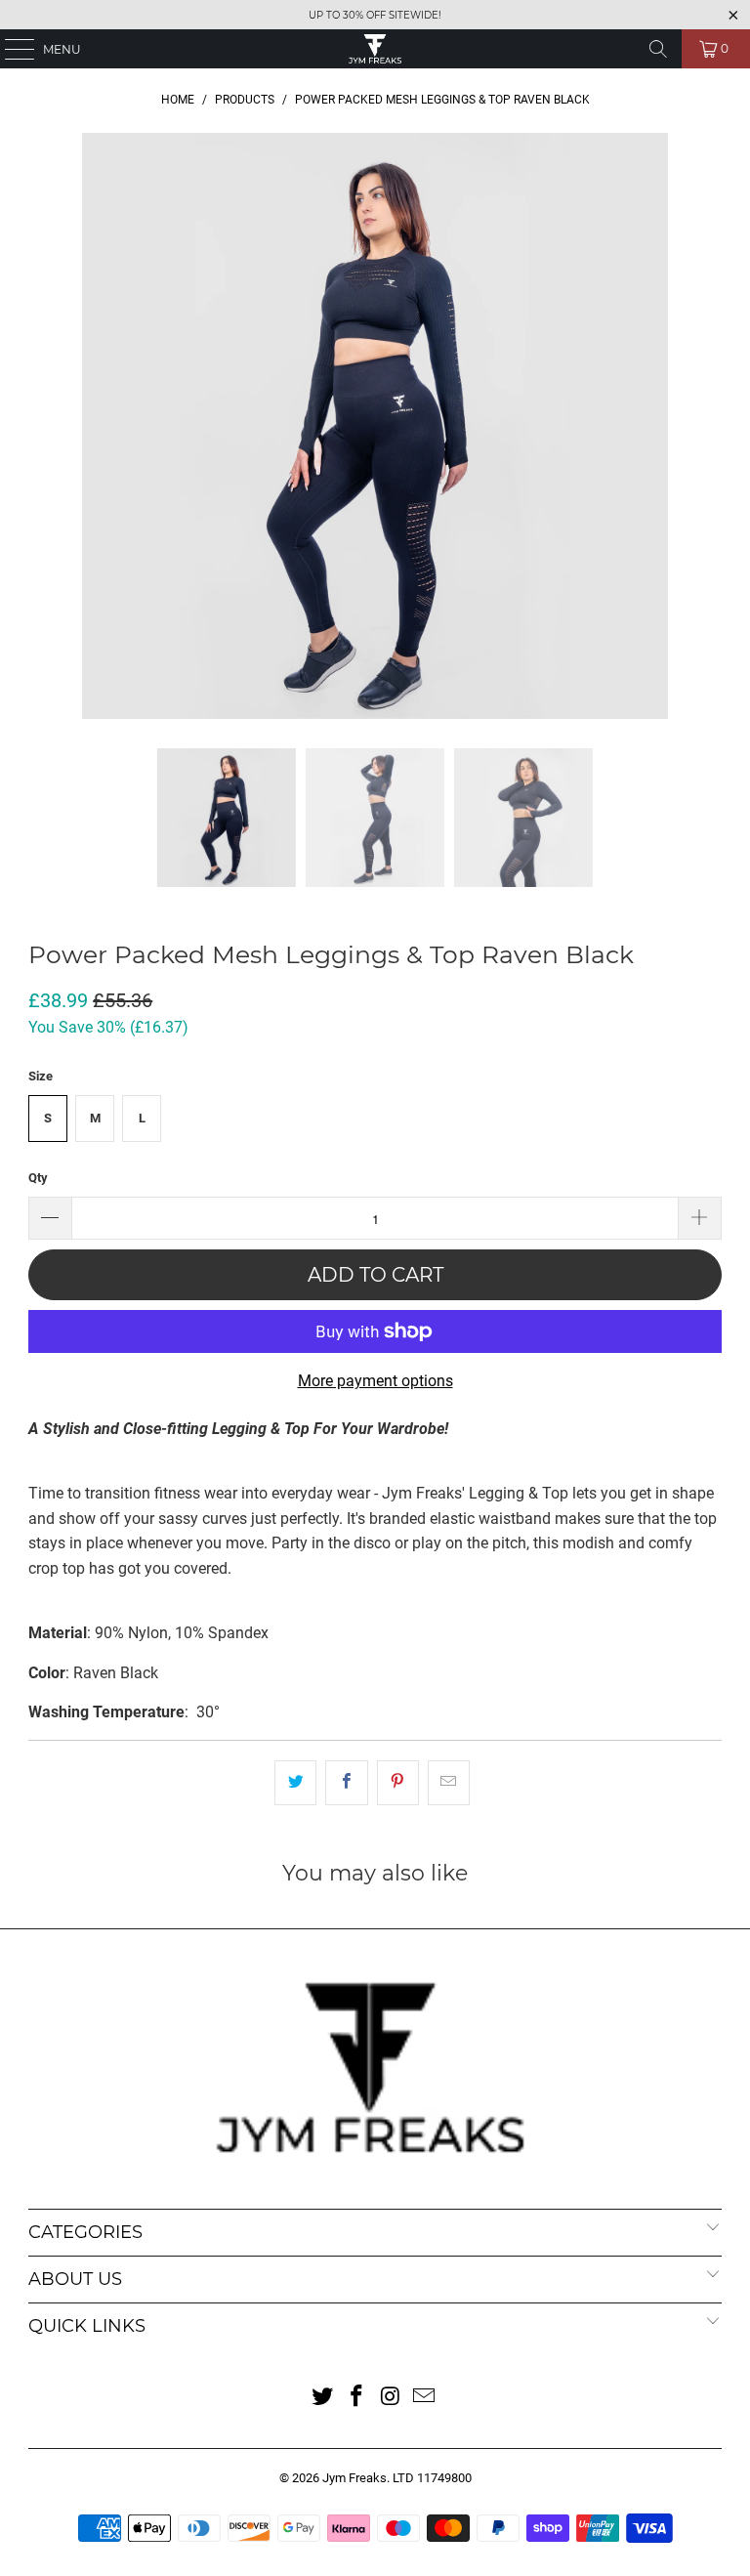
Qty (38, 1178)
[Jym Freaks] (375, 49)
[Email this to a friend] (449, 1783)
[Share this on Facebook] (346, 1783)
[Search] (658, 49)
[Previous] (43, 426)
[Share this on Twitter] (295, 1783)
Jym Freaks (354, 2478)
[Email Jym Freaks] (425, 2398)
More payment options (375, 1381)
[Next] (707, 426)
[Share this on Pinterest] (398, 1783)
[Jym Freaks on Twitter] (323, 2398)
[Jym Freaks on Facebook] (357, 2398)
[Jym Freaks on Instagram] (392, 2398)
